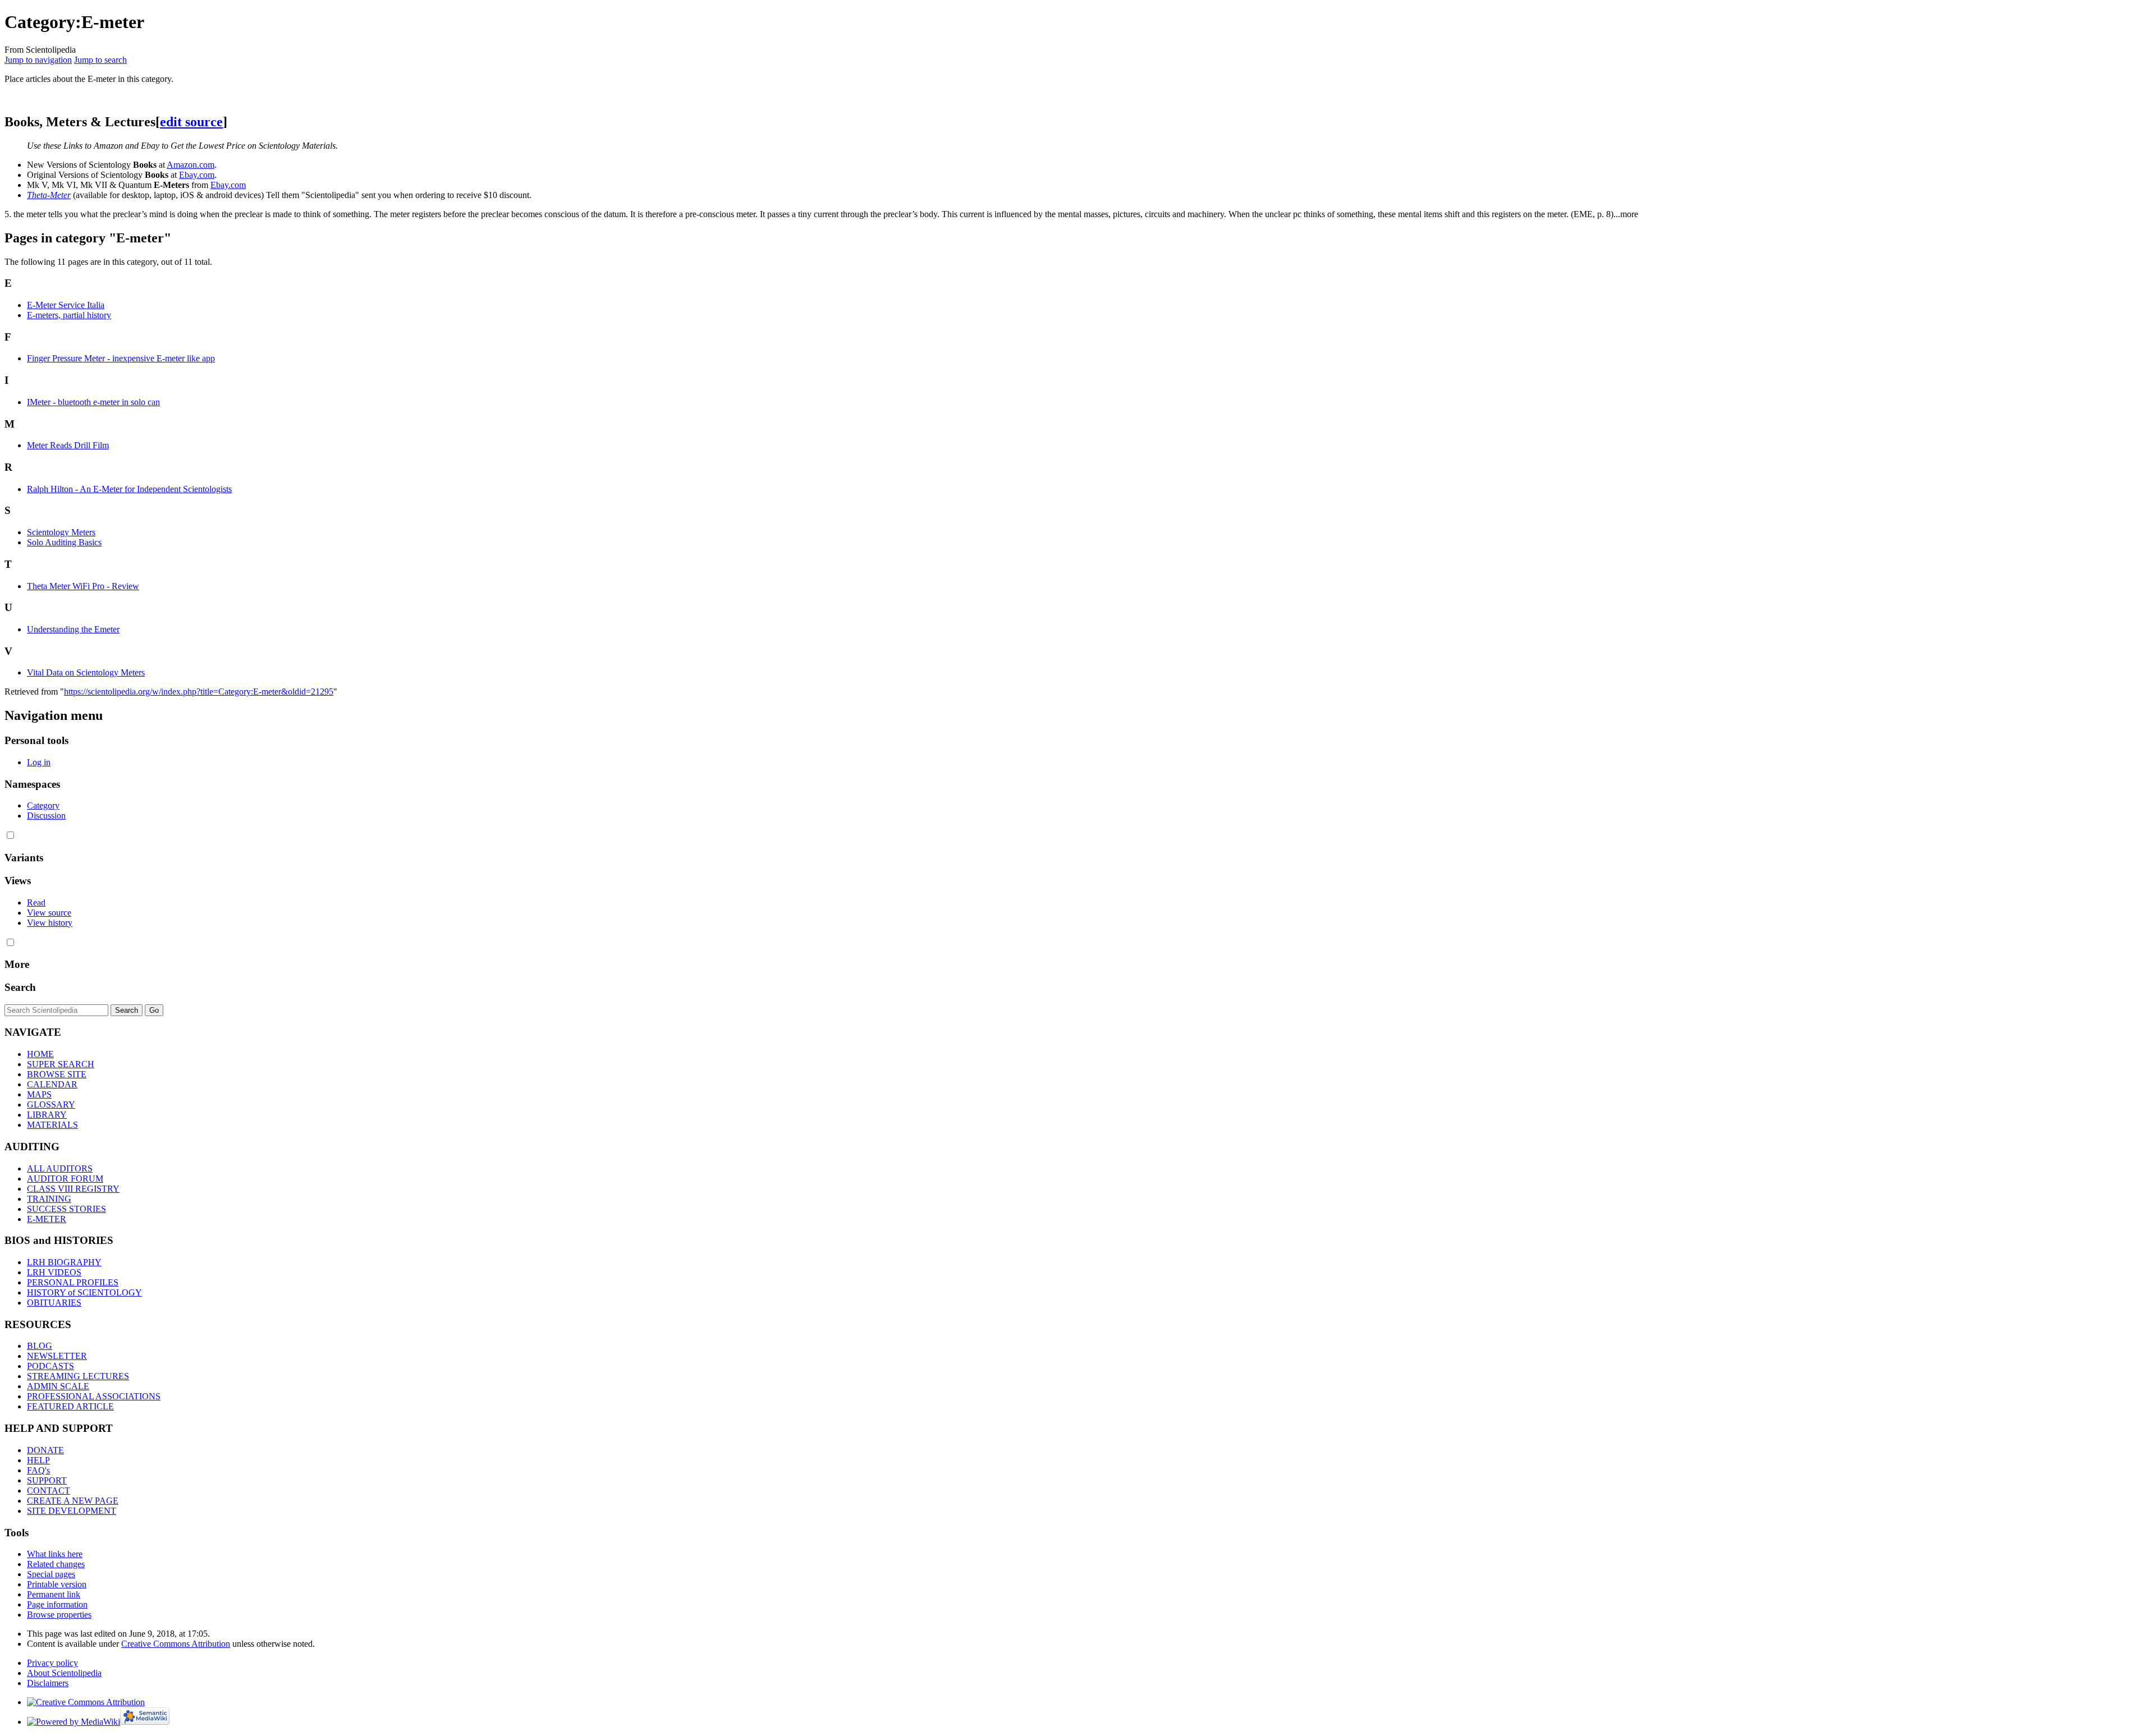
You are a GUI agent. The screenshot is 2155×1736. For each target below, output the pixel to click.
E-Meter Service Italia (66, 305)
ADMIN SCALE (58, 1386)
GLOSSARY (51, 1104)
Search (20, 987)
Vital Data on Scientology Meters (86, 672)
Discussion (46, 816)
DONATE (45, 1450)
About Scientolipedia (64, 1673)
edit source (191, 122)
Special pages (51, 1574)
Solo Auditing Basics (64, 542)
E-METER (47, 1219)
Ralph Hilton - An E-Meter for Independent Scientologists (129, 489)
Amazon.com (191, 165)
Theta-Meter (49, 195)
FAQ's (38, 1470)
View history (50, 923)
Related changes (56, 1564)
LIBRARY (47, 1115)
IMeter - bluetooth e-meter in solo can (93, 402)
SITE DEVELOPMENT (72, 1511)
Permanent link (54, 1594)
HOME (40, 1054)
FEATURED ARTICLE (70, 1406)
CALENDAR (52, 1084)
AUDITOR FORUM (65, 1179)
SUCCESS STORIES (67, 1209)
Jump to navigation (38, 60)
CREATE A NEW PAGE (73, 1501)
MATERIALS (52, 1125)
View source (49, 913)
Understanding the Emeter (73, 629)
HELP (38, 1460)
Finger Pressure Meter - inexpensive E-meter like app (121, 358)
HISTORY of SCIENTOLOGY (84, 1292)
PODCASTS (51, 1366)
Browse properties (59, 1615)
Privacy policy (52, 1663)
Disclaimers (48, 1683)
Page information (57, 1604)
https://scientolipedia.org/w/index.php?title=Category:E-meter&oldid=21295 (199, 692)
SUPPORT (47, 1480)
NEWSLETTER (57, 1356)
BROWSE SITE (57, 1074)
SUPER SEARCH (61, 1064)
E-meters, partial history (69, 315)
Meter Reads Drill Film (68, 445)
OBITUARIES (54, 1303)
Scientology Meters (61, 532)
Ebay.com (197, 175)
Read (36, 903)
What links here (55, 1554)
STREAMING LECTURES (78, 1376)
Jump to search (100, 60)
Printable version (57, 1584)
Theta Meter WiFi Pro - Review (83, 586)
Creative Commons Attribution (176, 1644)
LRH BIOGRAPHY (64, 1262)
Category (43, 805)
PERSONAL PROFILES (73, 1282)
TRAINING (49, 1199)
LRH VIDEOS (54, 1272)
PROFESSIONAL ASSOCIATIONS (94, 1396)
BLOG (40, 1346)
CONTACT (49, 1491)
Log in (39, 762)
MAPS (39, 1094)
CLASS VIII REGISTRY (73, 1189)
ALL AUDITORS (60, 1168)
